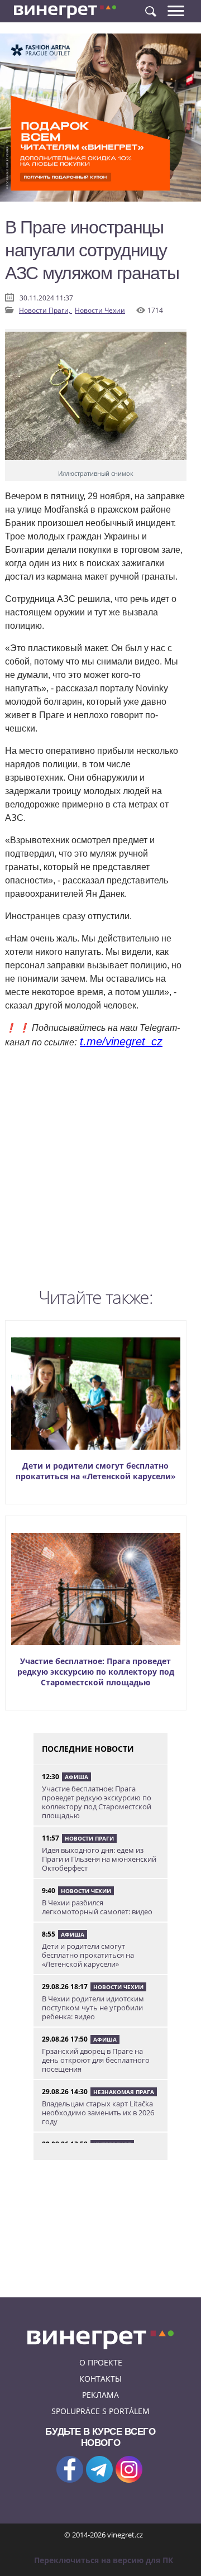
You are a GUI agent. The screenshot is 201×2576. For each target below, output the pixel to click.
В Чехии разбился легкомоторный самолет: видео (97, 1907)
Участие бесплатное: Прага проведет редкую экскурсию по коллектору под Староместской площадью (96, 1672)
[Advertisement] (100, 1171)
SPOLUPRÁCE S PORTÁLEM (100, 2411)
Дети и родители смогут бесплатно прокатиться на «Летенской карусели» (96, 1471)
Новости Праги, (46, 310)
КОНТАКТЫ (100, 2379)
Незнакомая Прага (124, 2092)
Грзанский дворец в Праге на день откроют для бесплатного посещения (96, 2060)
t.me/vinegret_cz (121, 1041)
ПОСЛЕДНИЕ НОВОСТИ (88, 1749)
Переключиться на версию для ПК (104, 2560)
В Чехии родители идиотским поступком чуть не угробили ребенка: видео (93, 2008)
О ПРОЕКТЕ (101, 2362)
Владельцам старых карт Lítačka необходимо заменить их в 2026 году (98, 2113)
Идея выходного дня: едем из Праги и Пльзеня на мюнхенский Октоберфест (99, 1859)
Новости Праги (89, 1838)
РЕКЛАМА (100, 2395)
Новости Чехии (100, 310)
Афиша (76, 1777)
